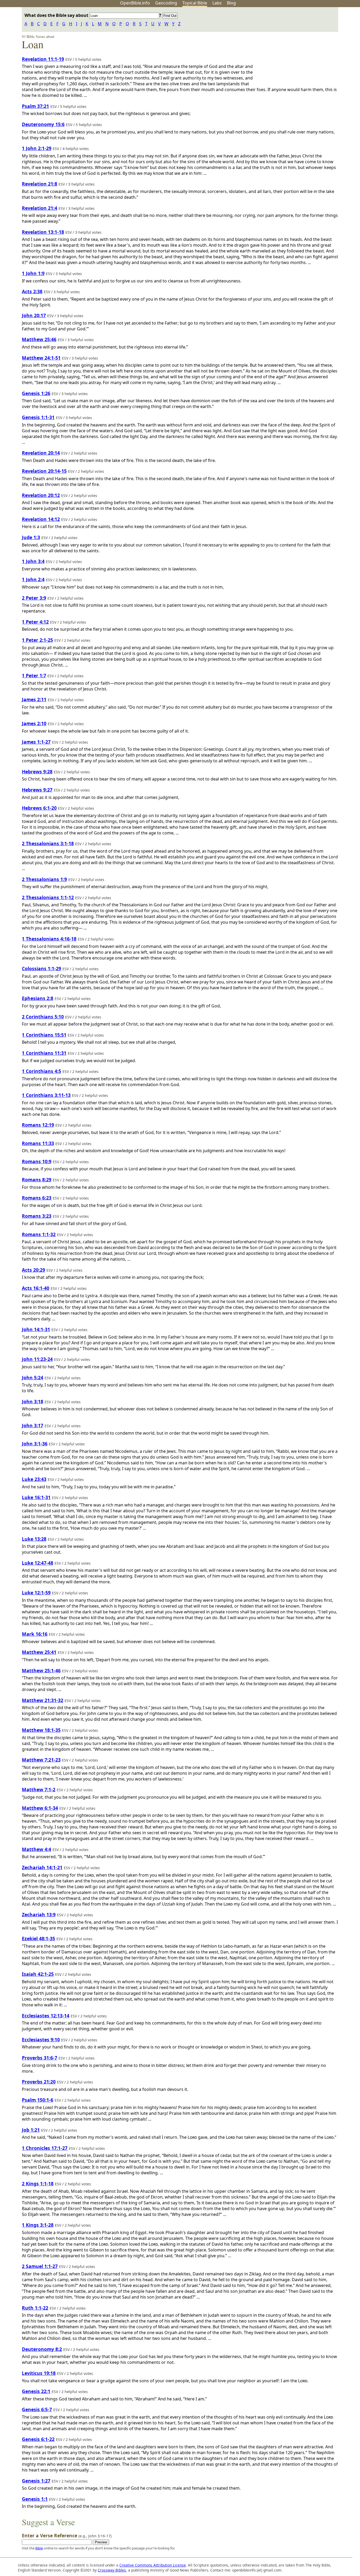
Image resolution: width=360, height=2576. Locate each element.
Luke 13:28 (34, 1539)
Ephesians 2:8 (38, 998)
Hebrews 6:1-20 (39, 808)
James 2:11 (34, 699)
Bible (39, 2548)
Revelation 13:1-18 (43, 232)
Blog (231, 3)
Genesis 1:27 (36, 2481)
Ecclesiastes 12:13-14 (46, 2016)
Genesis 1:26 (36, 393)
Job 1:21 (31, 2130)
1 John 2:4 (33, 579)
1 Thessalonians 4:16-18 (49, 939)
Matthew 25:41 (39, 1652)
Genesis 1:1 (35, 2499)
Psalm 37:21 (35, 106)
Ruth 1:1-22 (35, 2308)
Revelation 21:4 (40, 208)
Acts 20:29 (33, 1270)
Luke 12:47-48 (38, 1563)
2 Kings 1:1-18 (38, 2184)
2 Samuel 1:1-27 (40, 2266)
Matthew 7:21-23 (41, 1760)
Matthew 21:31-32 (43, 1700)
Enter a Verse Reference (67, 2535)
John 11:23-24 (37, 1359)
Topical (195, 3)
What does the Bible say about (57, 15)
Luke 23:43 (34, 1479)
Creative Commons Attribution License (153, 2565)
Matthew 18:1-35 (41, 1730)
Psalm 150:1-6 (38, 2100)
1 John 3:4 (33, 561)
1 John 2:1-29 (37, 148)
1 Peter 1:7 (34, 675)
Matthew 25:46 (39, 339)
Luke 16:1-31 (36, 1497)
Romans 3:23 (37, 1216)
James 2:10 (34, 723)
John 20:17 (34, 315)
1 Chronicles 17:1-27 (45, 2148)
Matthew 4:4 (37, 1849)
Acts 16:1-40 (36, 1288)
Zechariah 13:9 (39, 1914)
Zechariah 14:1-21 (42, 1867)
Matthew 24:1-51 (41, 358)
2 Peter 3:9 (34, 598)
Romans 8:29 (37, 1180)
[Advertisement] (307, 48)
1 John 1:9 (33, 273)
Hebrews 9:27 (37, 790)
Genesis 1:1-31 (38, 417)
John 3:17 (33, 1425)
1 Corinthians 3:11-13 (46, 1095)
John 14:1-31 (36, 1329)
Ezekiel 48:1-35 (38, 1938)
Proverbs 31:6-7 (40, 2058)
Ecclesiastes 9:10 (41, 2040)
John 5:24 (33, 1377)
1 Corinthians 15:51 (44, 1035)
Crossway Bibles (112, 2570)
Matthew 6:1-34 (40, 1808)
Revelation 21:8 (40, 184)
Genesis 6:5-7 (37, 2409)
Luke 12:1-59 (36, 1593)
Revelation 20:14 (41, 453)
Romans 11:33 (38, 1143)
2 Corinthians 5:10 (43, 1017)
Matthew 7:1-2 (39, 1789)
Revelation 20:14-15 (44, 471)
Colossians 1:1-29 (42, 968)
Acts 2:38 (32, 291)
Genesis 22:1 (36, 2391)
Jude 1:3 (31, 537)
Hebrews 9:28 (37, 772)
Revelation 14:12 (41, 519)
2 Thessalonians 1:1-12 (48, 897)
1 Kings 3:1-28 (38, 2225)
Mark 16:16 (35, 1634)
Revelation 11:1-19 (43, 59)
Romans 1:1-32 (39, 1234)
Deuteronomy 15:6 (43, 124)
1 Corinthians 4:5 (42, 1071)
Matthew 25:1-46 (41, 1670)
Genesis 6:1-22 (38, 2439)
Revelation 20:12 (41, 495)
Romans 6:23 (37, 1198)
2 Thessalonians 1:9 (44, 879)
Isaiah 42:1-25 (38, 1974)
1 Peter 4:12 (35, 622)
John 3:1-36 (35, 1444)
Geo (166, 3)
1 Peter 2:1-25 (37, 640)
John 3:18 (33, 1401)
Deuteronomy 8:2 (42, 2349)
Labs (217, 3)
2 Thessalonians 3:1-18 (48, 843)
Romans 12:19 (38, 1125)
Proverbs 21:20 (39, 2082)
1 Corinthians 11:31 (44, 1053)
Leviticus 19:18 (39, 2373)
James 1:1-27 (36, 742)
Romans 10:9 (37, 1161)
